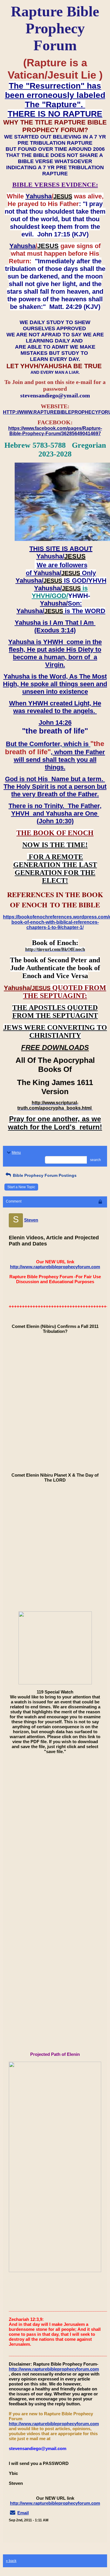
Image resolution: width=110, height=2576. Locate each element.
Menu (16, 1153)
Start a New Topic (21, 1187)
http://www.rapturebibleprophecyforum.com (55, 1267)
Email (23, 2513)
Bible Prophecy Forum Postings (44, 1175)
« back (11, 2561)
